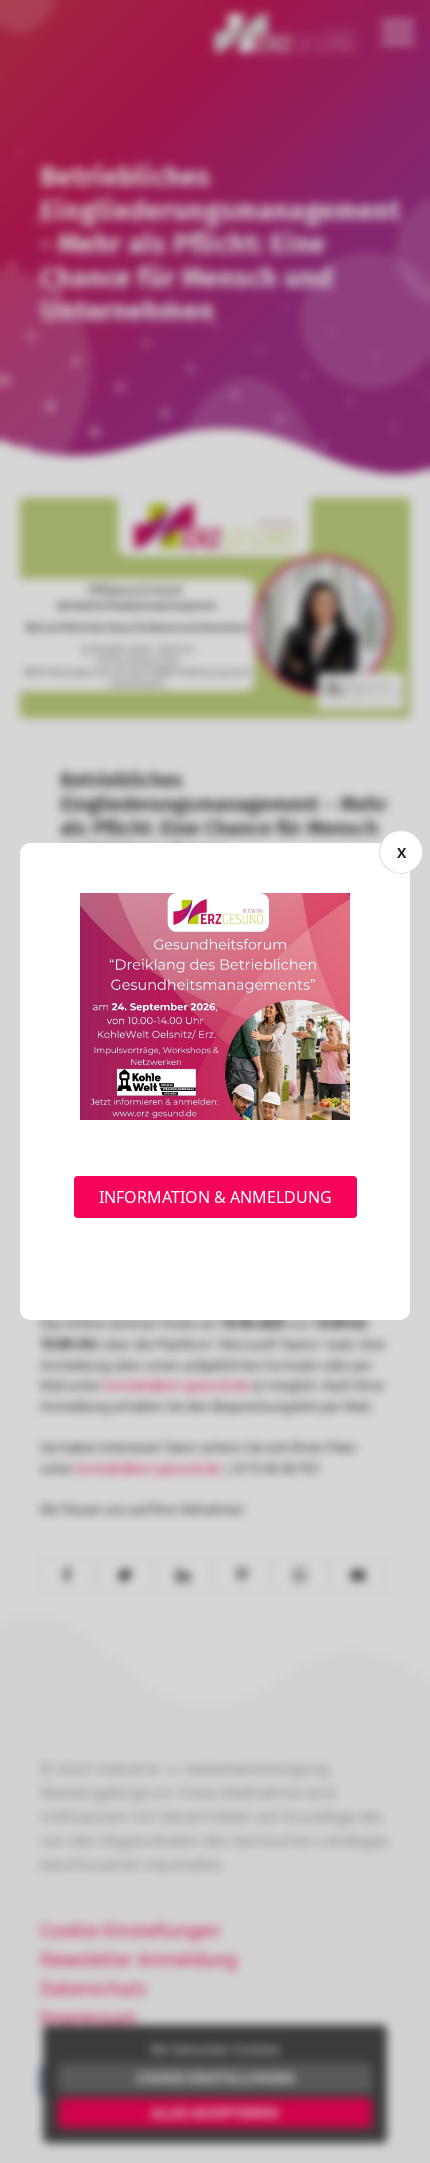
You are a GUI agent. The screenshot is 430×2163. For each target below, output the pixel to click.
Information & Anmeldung (215, 1197)
